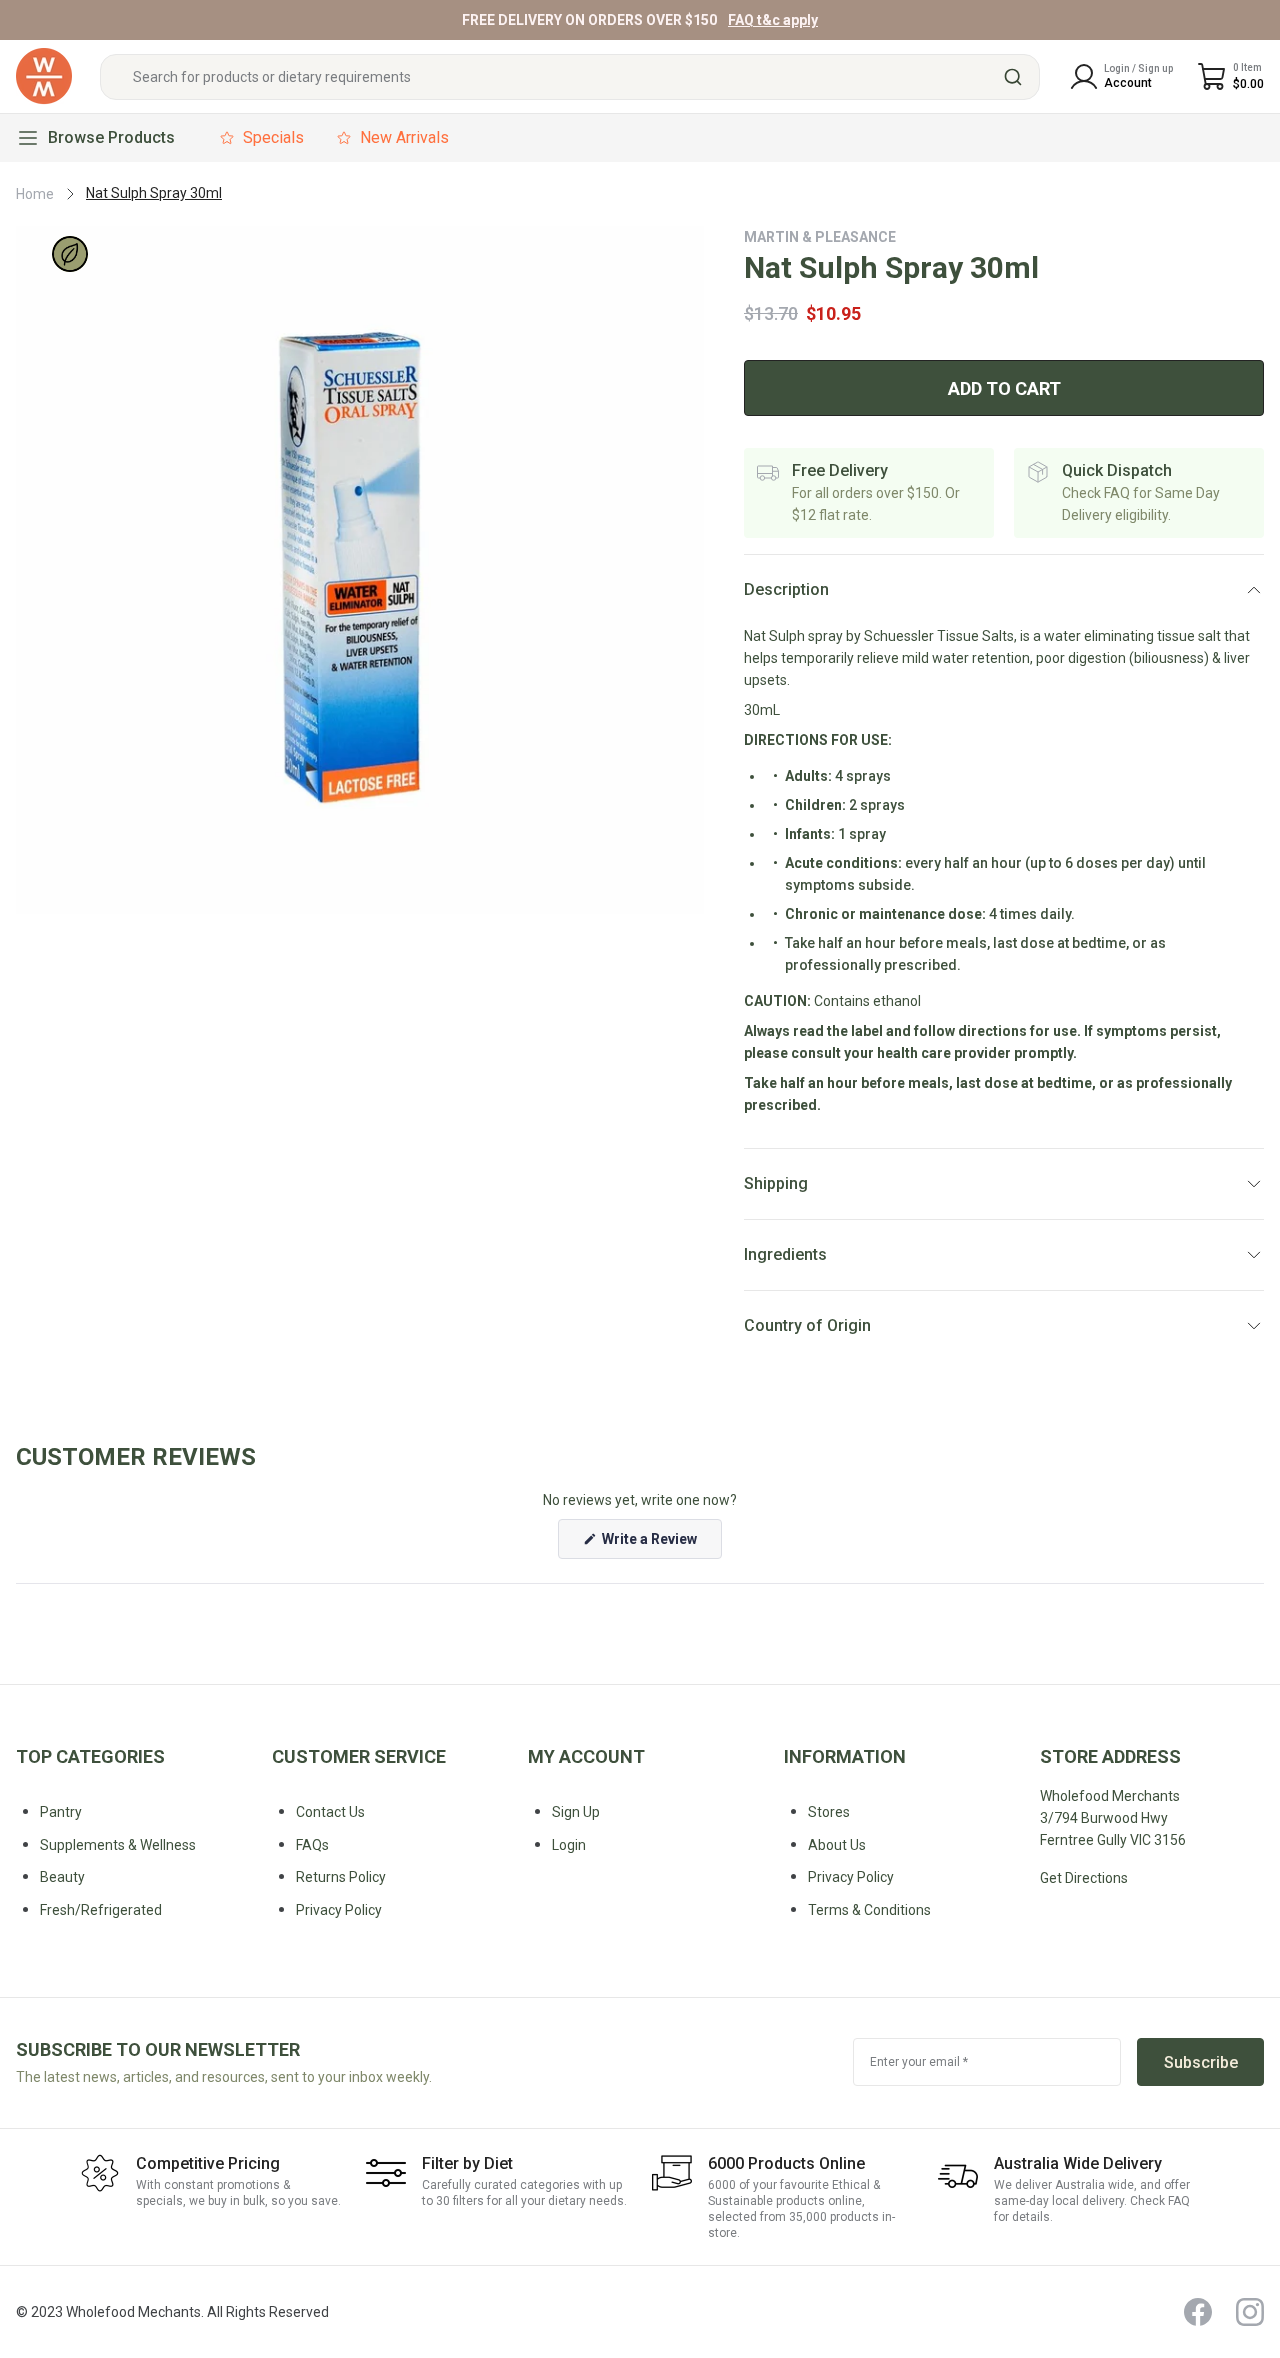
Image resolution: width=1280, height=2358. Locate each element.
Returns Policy (341, 1877)
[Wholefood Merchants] (44, 76)
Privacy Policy (851, 1877)
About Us (837, 1845)
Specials (273, 137)
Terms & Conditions (869, 1910)
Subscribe (1201, 2062)
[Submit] (1015, 77)
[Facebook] (1198, 2312)
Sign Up (576, 1812)
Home (35, 194)
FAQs (312, 1845)
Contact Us (330, 1812)
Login (569, 1845)
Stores (829, 1812)
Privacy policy (339, 1910)
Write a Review (660, 1544)
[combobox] (570, 77)
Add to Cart (1004, 388)
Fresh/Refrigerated (101, 1910)
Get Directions (1084, 1878)
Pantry (61, 1812)
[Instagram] (1250, 2312)
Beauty (62, 1877)
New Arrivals (404, 137)
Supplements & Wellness (118, 1845)
